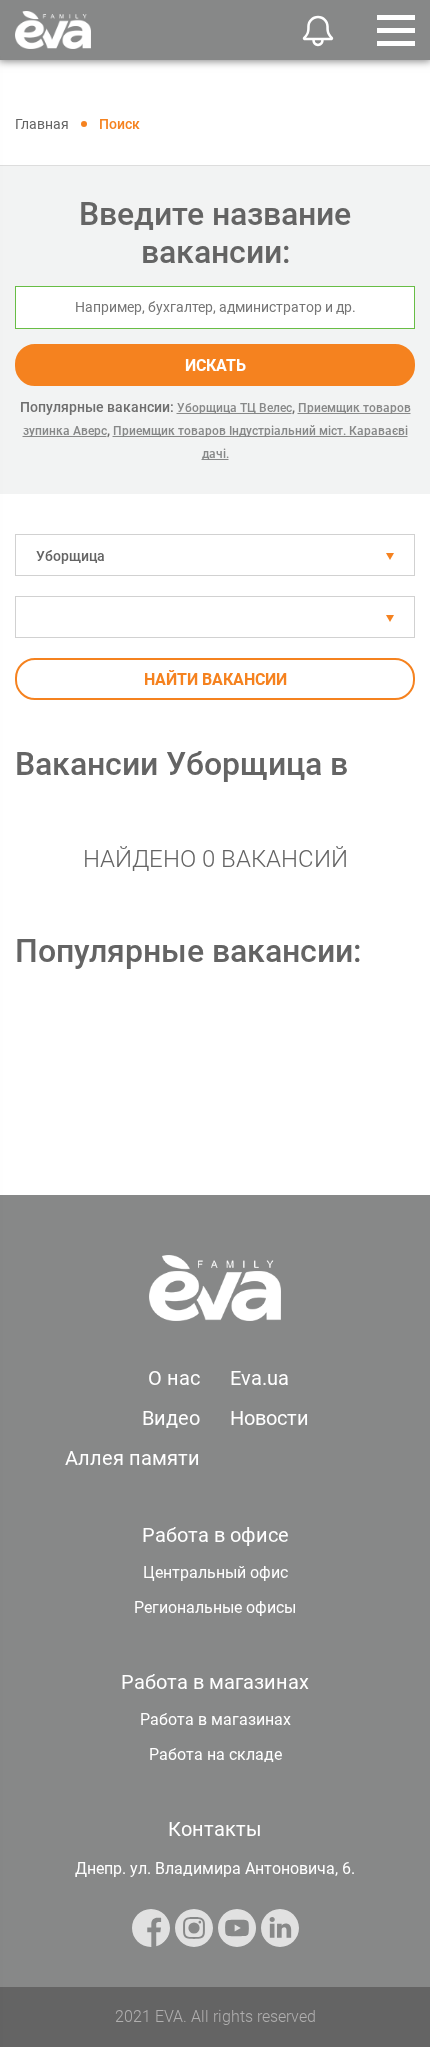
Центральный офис (215, 1572)
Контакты (215, 1829)
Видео (171, 1418)
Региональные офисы (215, 1607)
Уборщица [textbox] (70, 556)
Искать (215, 365)
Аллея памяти (132, 1458)
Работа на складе (215, 1754)
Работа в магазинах (215, 1719)
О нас (174, 1378)
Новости (269, 1418)
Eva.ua (259, 1378)
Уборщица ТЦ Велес (234, 408)
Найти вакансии (215, 679)
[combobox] (215, 555)
